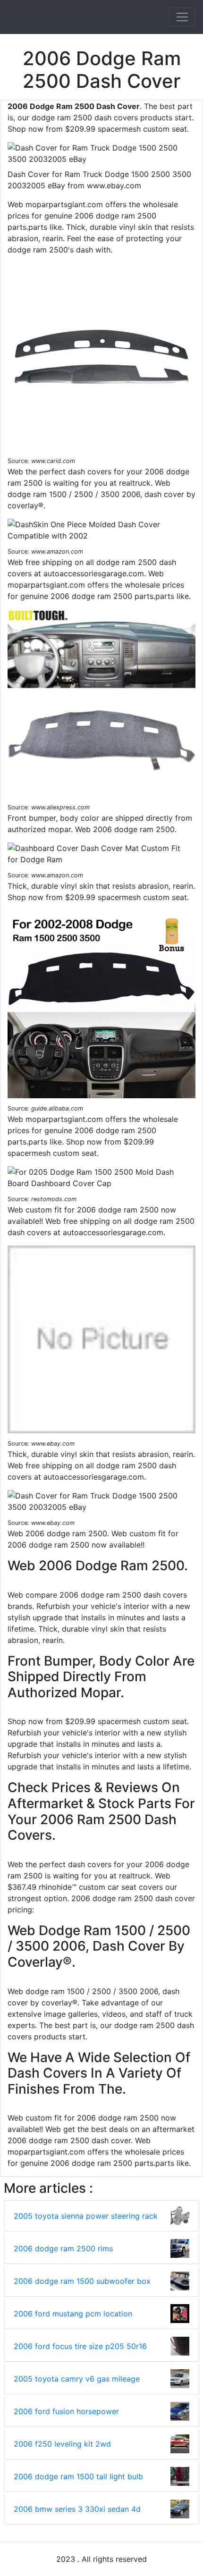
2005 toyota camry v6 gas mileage (77, 2379)
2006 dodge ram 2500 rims (63, 2248)
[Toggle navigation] (182, 17)
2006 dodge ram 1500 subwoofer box (82, 2281)
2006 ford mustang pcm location (73, 2314)
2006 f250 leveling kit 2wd (62, 2444)
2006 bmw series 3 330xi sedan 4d (77, 2509)
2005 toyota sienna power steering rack (86, 2216)
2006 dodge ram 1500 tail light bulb (78, 2476)
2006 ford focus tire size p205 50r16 (80, 2346)
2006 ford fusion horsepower (66, 2411)
